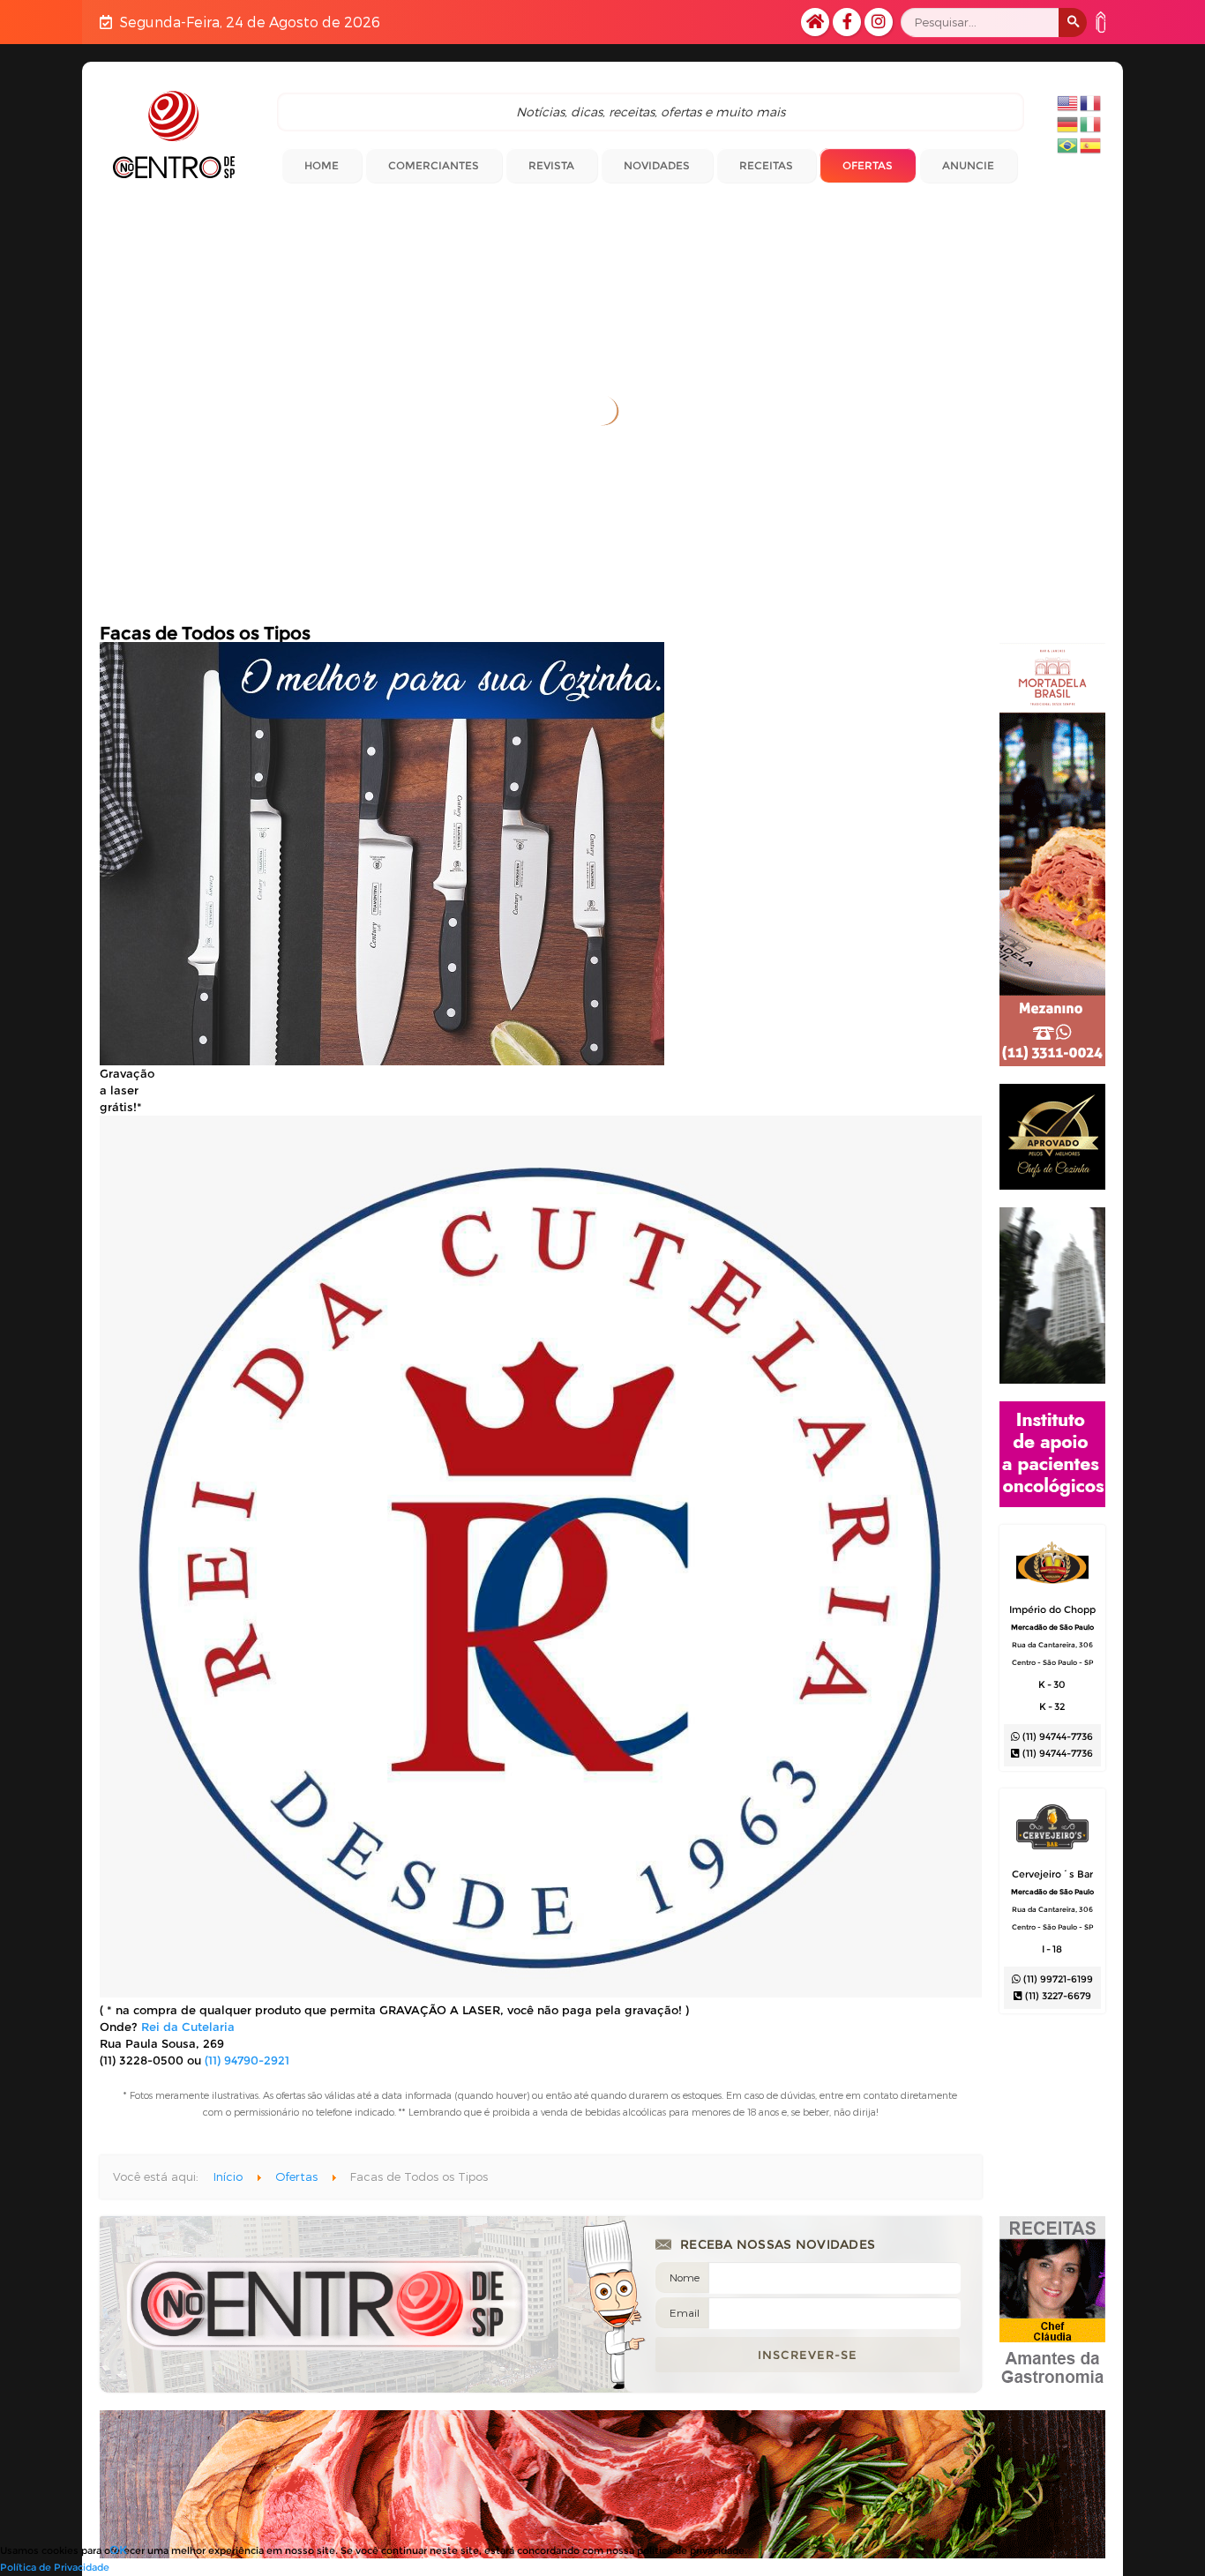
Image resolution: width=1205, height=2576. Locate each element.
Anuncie (968, 165)
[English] (1068, 101)
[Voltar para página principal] (174, 134)
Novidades (657, 165)
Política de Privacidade (55, 2567)
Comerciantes (434, 165)
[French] (1091, 101)
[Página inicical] (815, 22)
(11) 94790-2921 (247, 2060)
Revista (551, 165)
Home (322, 165)
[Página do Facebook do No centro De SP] (847, 22)
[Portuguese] (1068, 144)
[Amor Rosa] (1052, 1503)
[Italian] (1091, 123)
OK (118, 2550)
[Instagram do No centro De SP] (879, 22)
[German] (1068, 123)
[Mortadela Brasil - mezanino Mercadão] (1052, 1062)
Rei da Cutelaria (188, 2027)
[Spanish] (1091, 144)
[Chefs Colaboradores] (1052, 2388)
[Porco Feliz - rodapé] (602, 2493)
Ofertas (868, 165)
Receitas (766, 165)
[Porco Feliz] (1052, 1185)
